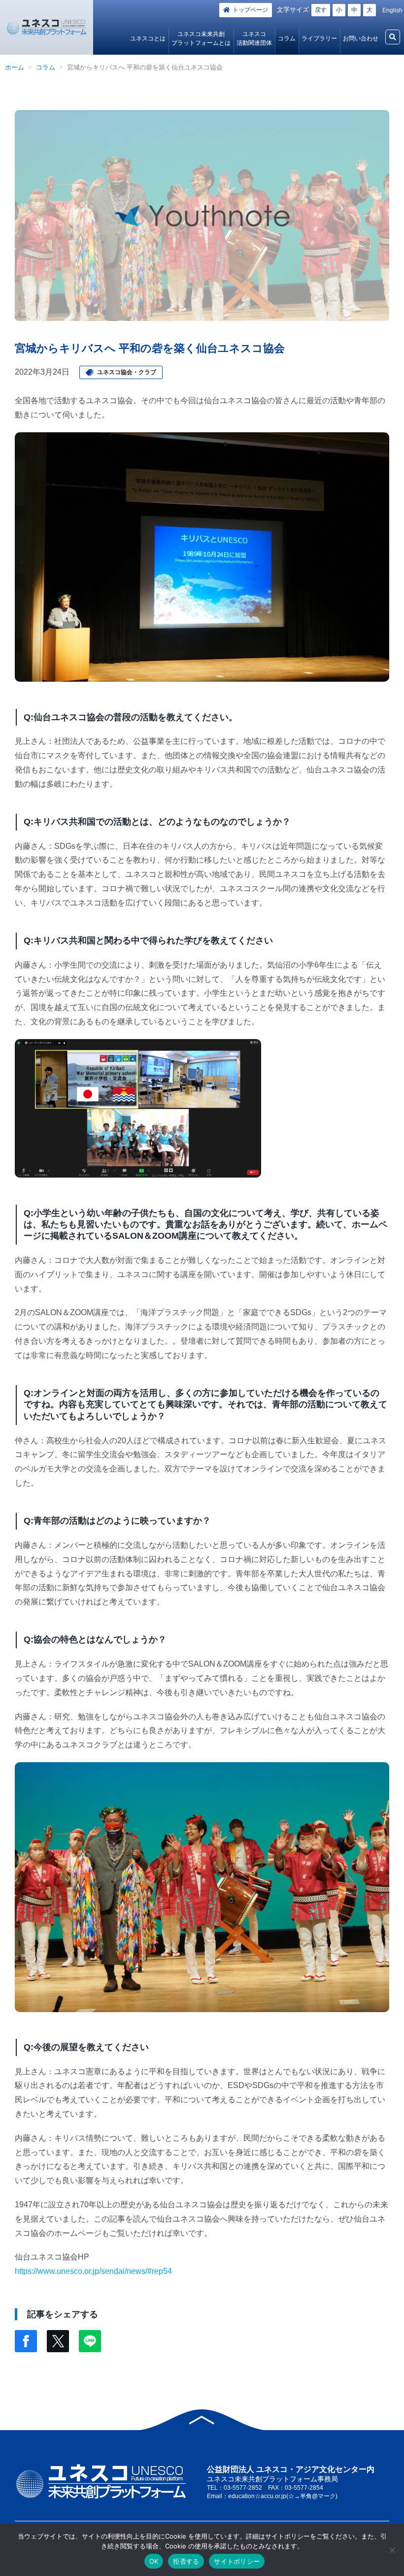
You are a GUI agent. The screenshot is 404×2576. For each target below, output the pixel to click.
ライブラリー (319, 38)
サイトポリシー (237, 2561)
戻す (321, 10)
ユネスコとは (148, 38)
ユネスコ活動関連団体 (254, 38)
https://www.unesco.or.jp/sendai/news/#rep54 (93, 2271)
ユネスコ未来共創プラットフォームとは (201, 38)
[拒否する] (392, 2550)
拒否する (186, 2561)
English (392, 10)
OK (154, 2561)
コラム (287, 38)
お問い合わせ (361, 38)
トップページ (250, 10)
